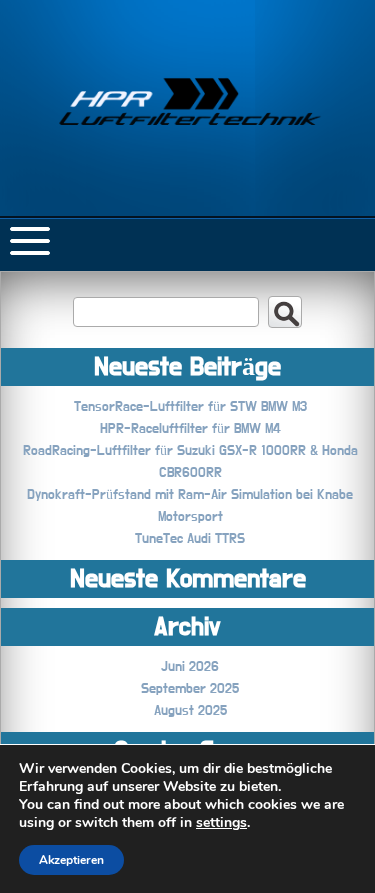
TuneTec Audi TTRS (190, 539)
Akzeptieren (71, 860)
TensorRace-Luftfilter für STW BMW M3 (190, 407)
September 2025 (190, 689)
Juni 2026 (190, 667)
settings (221, 823)
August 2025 (190, 711)
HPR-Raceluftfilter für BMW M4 (190, 429)
